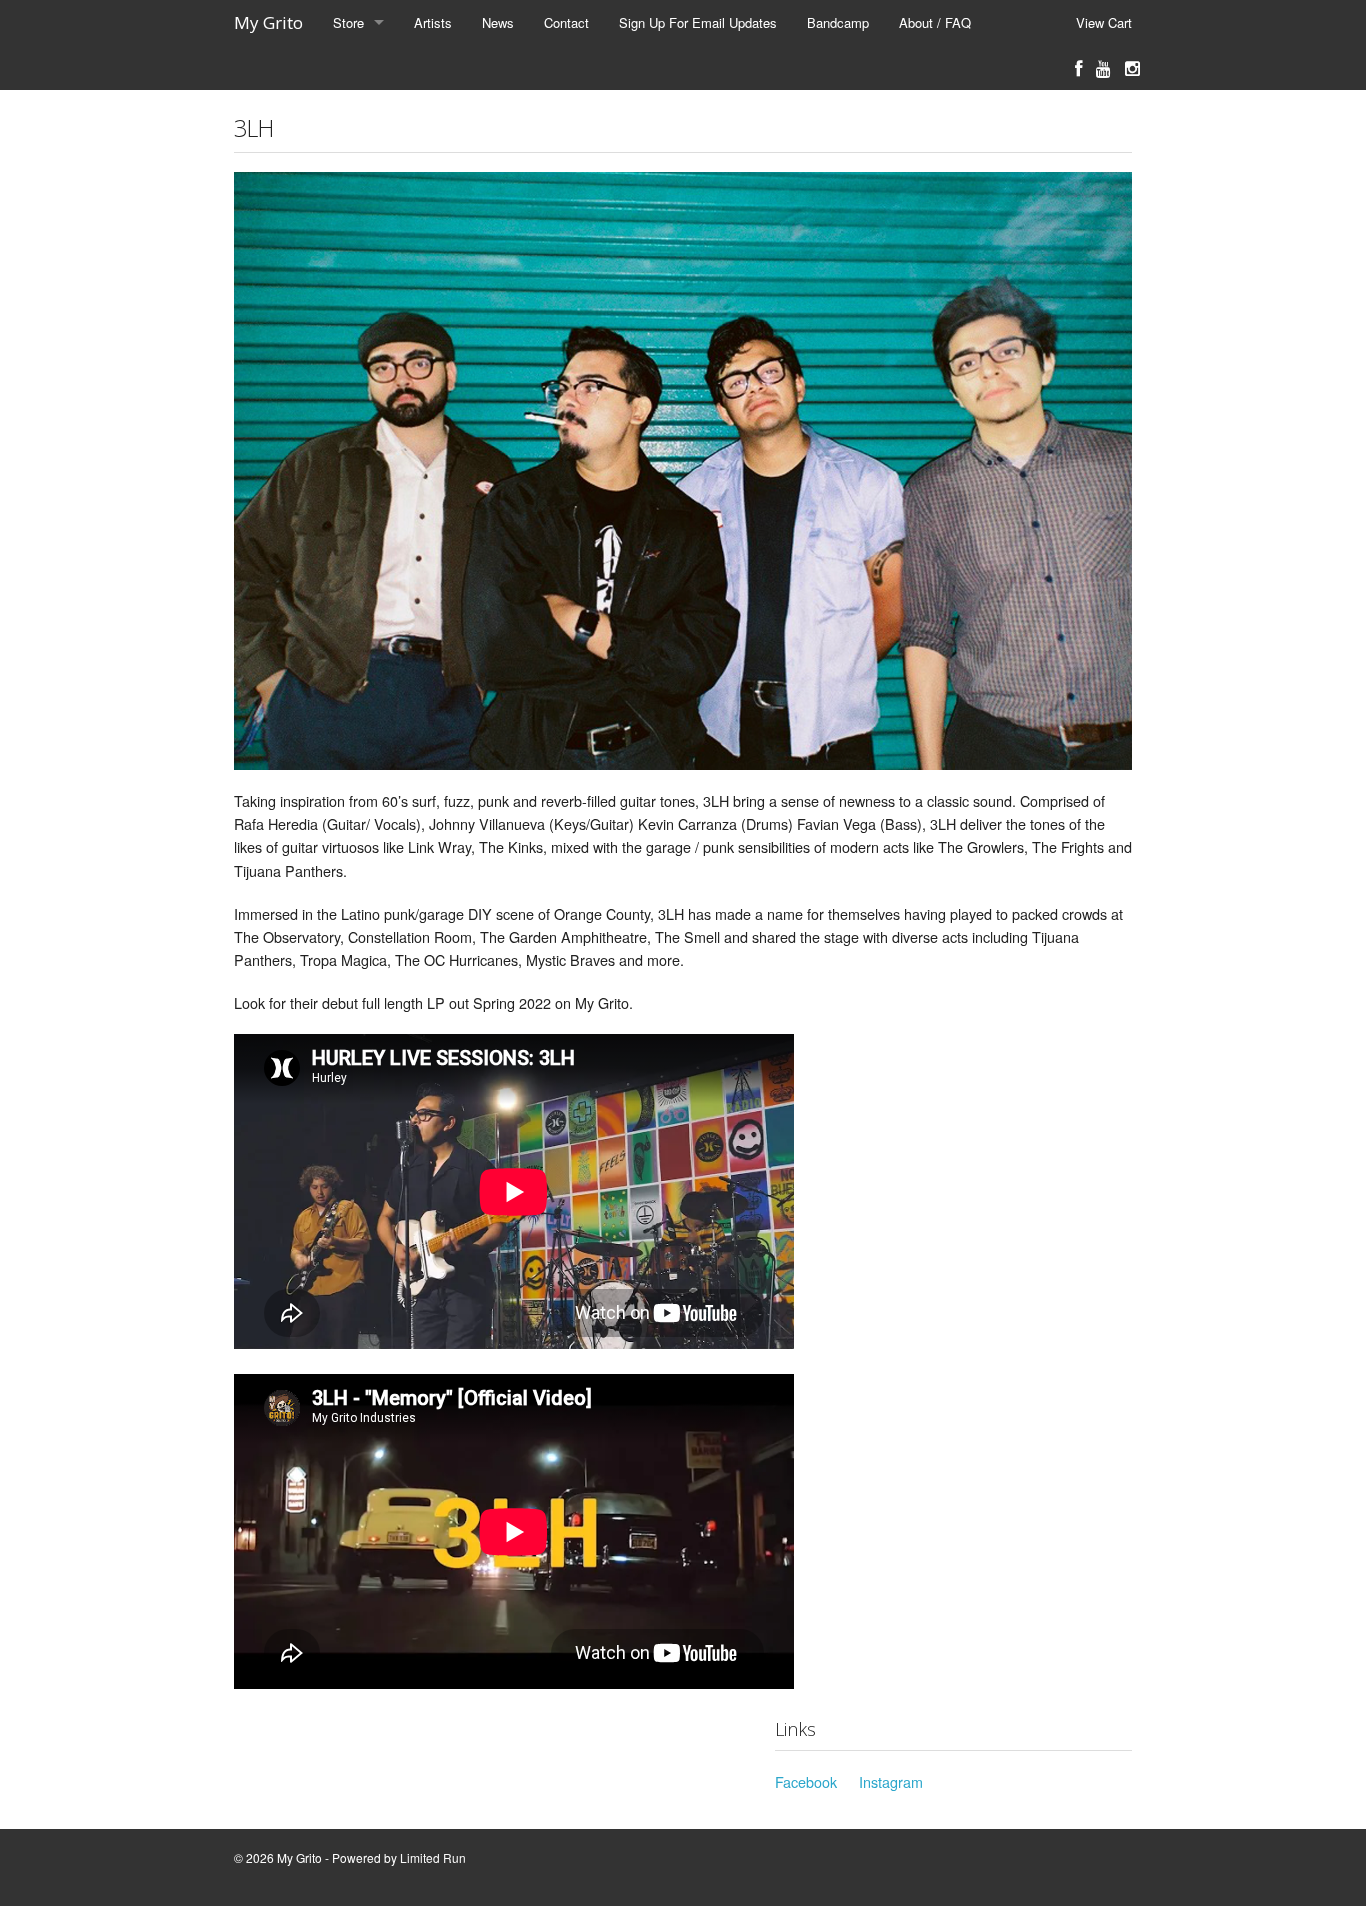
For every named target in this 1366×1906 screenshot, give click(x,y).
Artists (433, 22)
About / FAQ (935, 22)
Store (348, 22)
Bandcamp (838, 22)
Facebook (806, 1781)
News (498, 22)
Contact (566, 22)
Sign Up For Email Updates (698, 22)
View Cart (1104, 22)
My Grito (268, 22)
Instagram (891, 1781)
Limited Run (433, 1857)
